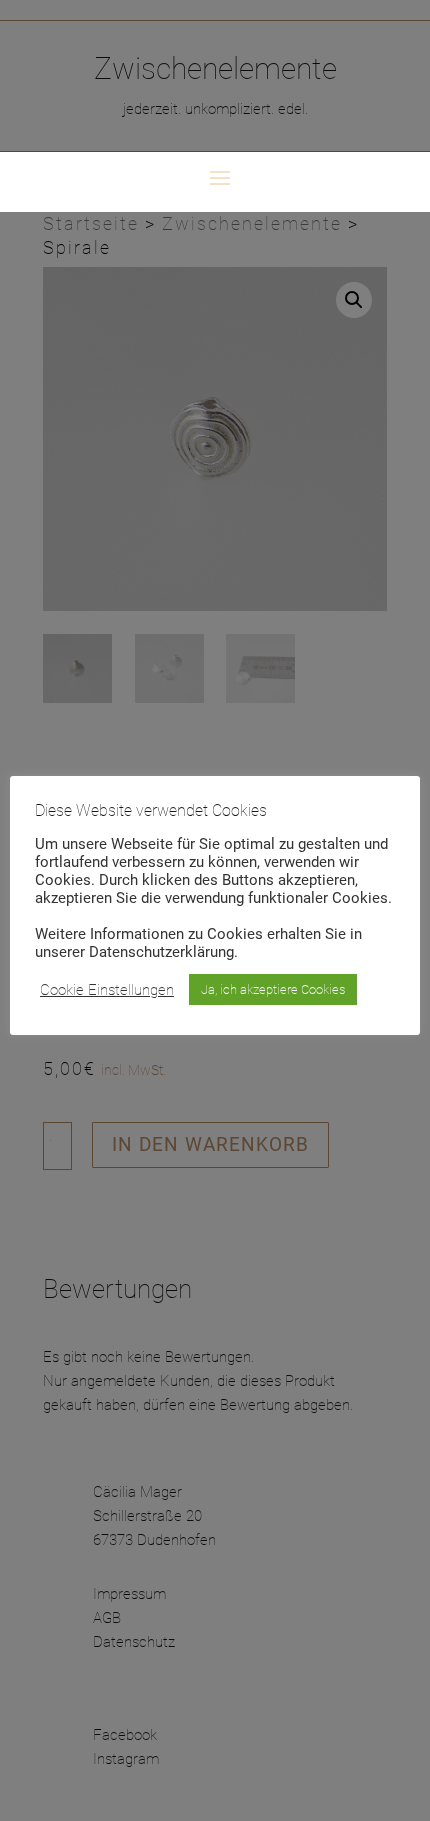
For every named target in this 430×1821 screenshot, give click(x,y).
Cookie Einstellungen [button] (107, 990)
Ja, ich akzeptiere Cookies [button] (273, 989)
